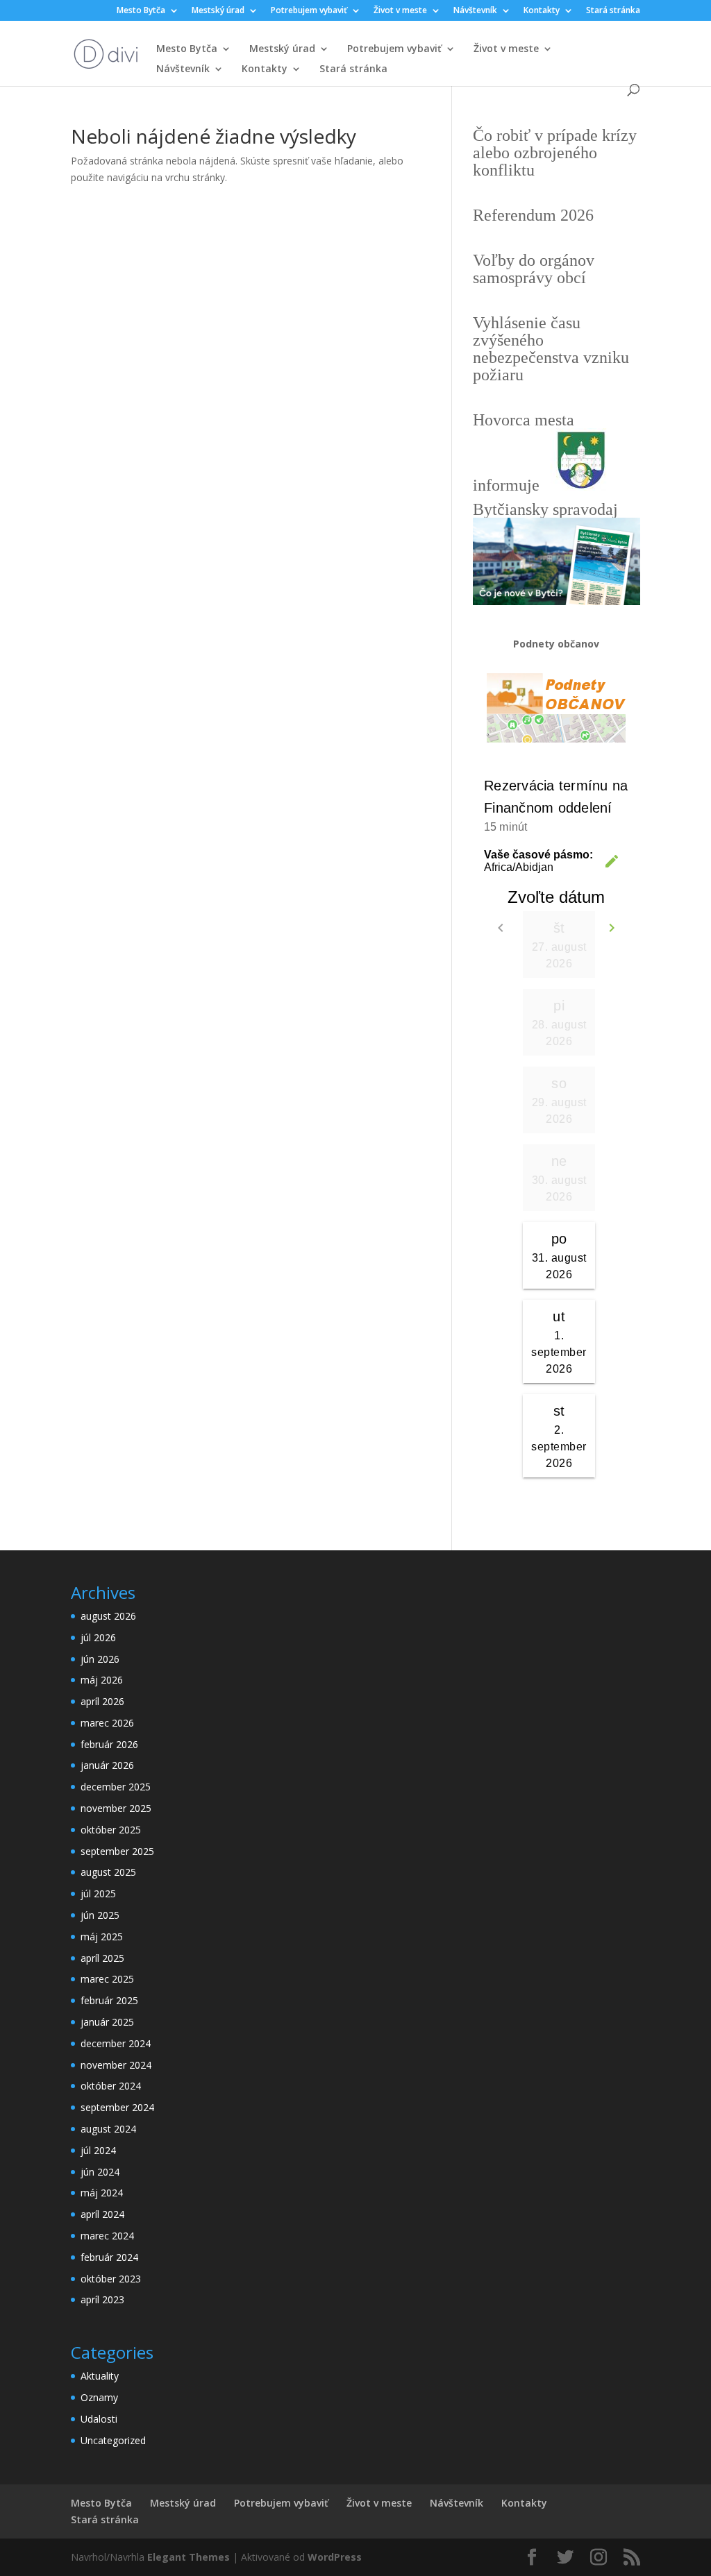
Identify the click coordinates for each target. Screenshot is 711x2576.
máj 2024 (102, 2193)
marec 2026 (107, 1723)
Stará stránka (613, 11)
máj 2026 (102, 1680)
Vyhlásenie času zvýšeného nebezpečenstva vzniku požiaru (551, 349)
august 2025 (108, 1872)
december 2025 (116, 1787)
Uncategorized (113, 2440)
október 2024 (111, 2086)
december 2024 (116, 2043)
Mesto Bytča (141, 11)
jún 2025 (100, 1915)
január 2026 (107, 1765)
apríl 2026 (102, 1701)
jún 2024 (100, 2172)
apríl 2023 (102, 2299)
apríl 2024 (102, 2214)
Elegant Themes (189, 2557)
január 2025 (107, 2022)
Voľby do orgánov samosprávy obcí (534, 269)
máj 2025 (102, 1937)
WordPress (335, 2557)
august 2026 (108, 1616)
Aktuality (100, 2376)
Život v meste (400, 11)
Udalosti (99, 2419)
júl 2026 (98, 1637)
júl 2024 (98, 2150)
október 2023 (111, 2279)
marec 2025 (107, 1979)
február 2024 (109, 2257)
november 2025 (116, 1808)
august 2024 (108, 2129)
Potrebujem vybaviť (309, 11)
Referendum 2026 (533, 215)
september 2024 (117, 2107)
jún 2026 (100, 1659)
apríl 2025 (102, 1958)
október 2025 (111, 1830)
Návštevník (475, 11)
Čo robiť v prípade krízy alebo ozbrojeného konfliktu (555, 153)
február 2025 (109, 2000)
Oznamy (99, 2397)
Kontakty (542, 11)
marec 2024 (107, 2236)
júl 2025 (98, 1893)
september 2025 (117, 1851)
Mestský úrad (218, 11)
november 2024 (116, 2065)
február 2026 (109, 1744)
